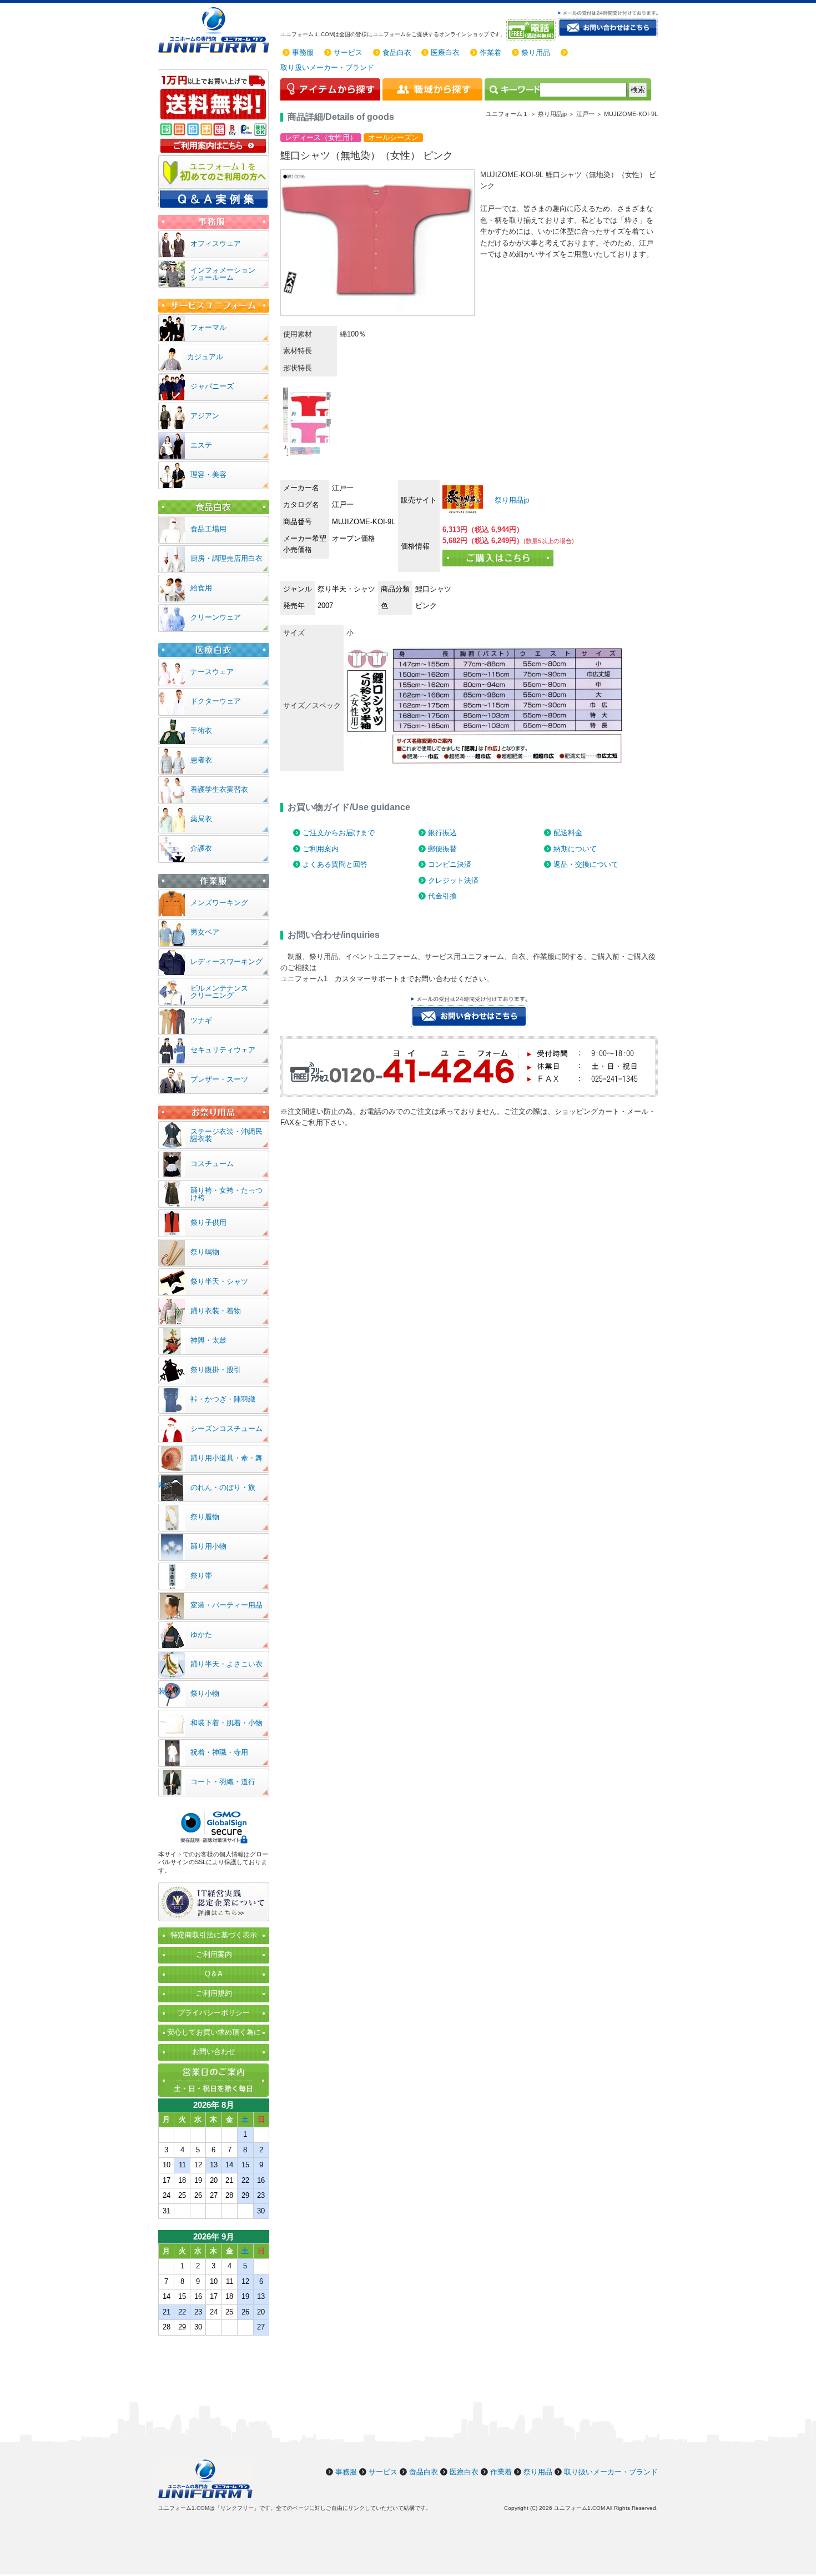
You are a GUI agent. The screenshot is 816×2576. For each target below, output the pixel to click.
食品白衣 (397, 52)
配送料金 (568, 833)
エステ (201, 445)
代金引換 (442, 896)
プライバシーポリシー (214, 2013)
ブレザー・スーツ (219, 1079)
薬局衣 (201, 819)
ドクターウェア (216, 701)
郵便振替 (442, 849)
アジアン (205, 416)
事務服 (303, 52)
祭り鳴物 (205, 1252)
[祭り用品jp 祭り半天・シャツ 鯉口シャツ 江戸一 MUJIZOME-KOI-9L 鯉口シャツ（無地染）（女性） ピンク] (463, 499)
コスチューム (212, 1164)
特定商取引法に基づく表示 (214, 1935)
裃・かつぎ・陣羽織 (223, 1399)
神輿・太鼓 (208, 1340)
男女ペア (205, 932)
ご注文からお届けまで (339, 833)
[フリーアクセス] (532, 30)
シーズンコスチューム (226, 1428)
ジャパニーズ (212, 386)
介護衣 (201, 848)
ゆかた (201, 1635)
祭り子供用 (208, 1222)
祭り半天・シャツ (219, 1281)
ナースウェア (212, 672)
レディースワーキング (226, 961)
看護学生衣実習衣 (219, 789)
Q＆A (214, 1974)
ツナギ (201, 1020)
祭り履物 (205, 1517)
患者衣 (201, 760)
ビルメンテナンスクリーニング (219, 992)
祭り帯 (201, 1576)
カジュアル (205, 357)
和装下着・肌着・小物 (226, 1723)
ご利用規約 (214, 1993)
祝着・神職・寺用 (219, 1752)
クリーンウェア (216, 617)
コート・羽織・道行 (223, 1782)
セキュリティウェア (223, 1050)
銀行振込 (442, 833)
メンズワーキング (219, 903)
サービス (348, 52)
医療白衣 (445, 52)
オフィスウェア (216, 243)
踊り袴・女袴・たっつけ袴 (226, 1194)
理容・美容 (208, 474)
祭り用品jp (511, 500)
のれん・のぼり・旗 (223, 1487)
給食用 (201, 588)
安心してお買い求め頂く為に (214, 2032)
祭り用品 (536, 52)
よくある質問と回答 (335, 864)
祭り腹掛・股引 (216, 1370)
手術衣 (201, 730)
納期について (575, 849)
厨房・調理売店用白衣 (226, 558)
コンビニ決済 (450, 864)
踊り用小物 (208, 1546)
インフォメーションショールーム (223, 274)
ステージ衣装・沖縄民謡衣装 (226, 1135)
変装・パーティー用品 (226, 1605)
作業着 (490, 52)
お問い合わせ (214, 2052)
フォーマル (208, 327)
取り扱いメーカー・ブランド (327, 67)
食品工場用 (208, 529)
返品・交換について (586, 864)
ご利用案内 (321, 849)
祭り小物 (205, 1693)
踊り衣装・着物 (216, 1311)
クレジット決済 (453, 880)
